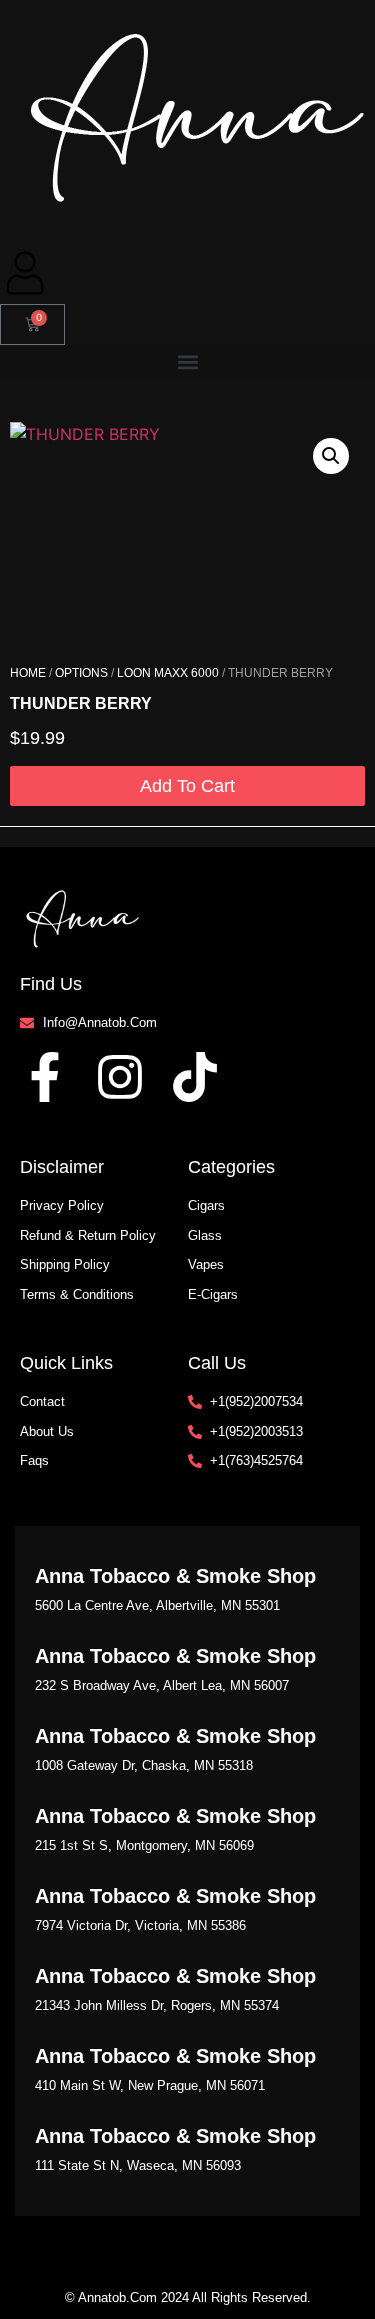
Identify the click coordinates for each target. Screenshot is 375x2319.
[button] (187, 361)
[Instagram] (120, 1077)
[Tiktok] (195, 1077)
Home (28, 673)
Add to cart (187, 786)
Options (81, 673)
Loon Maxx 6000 (168, 673)
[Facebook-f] (45, 1077)
